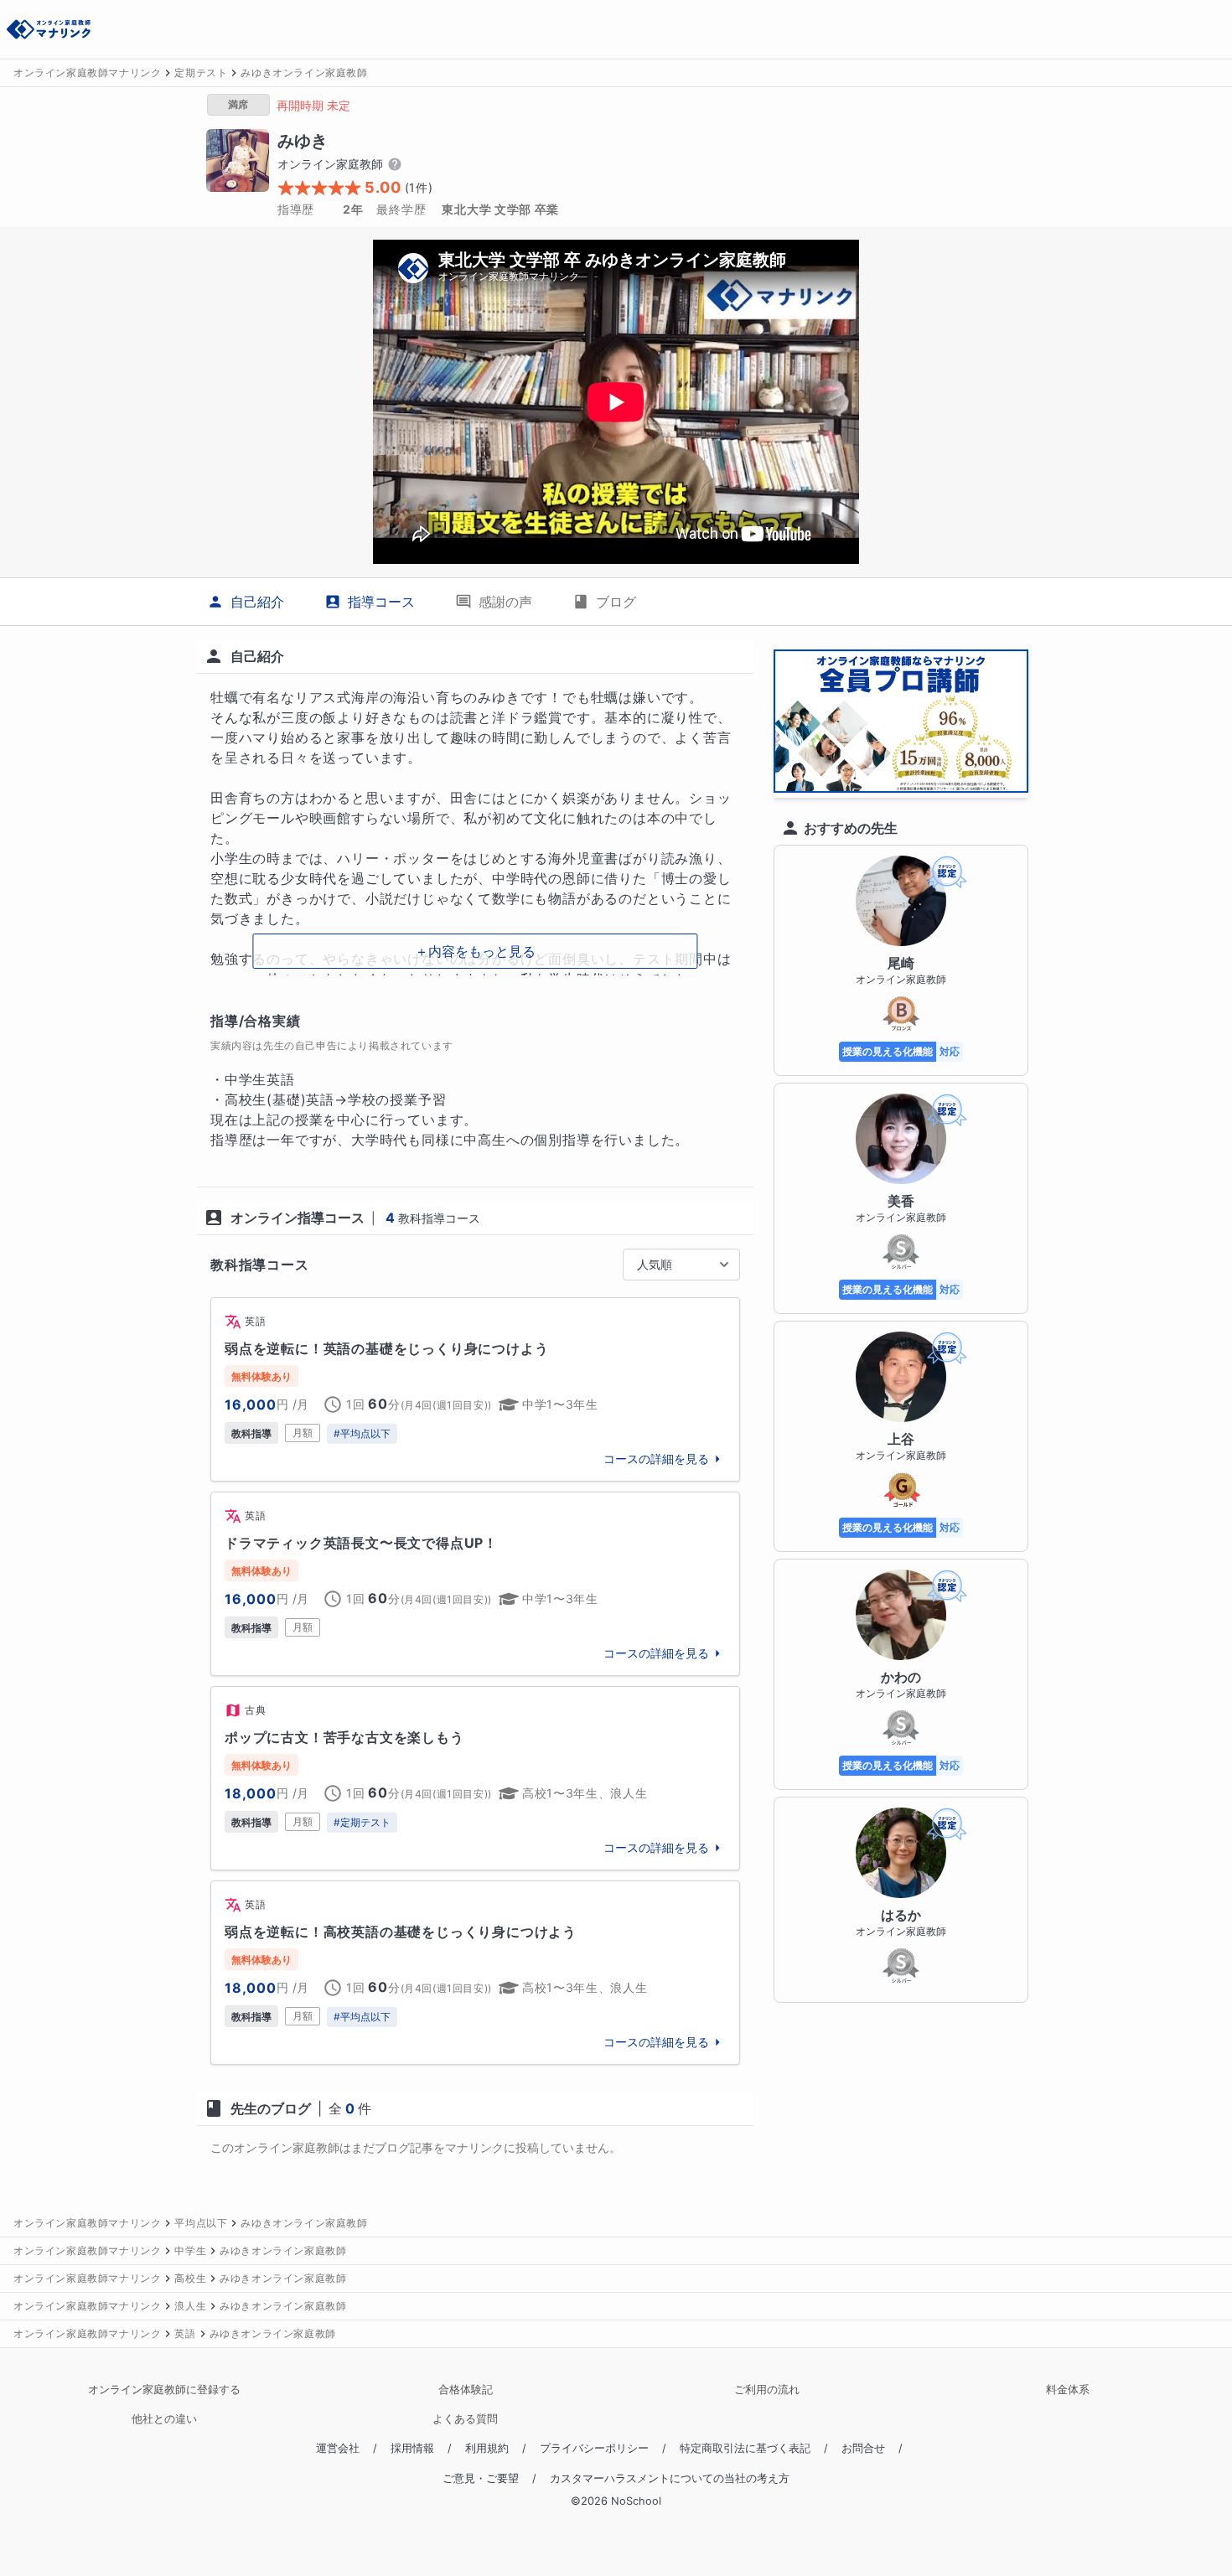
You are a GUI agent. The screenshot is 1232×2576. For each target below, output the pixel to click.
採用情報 (412, 2448)
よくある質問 (465, 2419)
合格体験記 (466, 2390)
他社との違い (164, 2419)
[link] (475, 1389)
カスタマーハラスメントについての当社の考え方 (670, 2478)
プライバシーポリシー (594, 2448)
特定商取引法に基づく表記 (745, 2448)
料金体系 (1068, 2390)
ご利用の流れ (767, 2390)
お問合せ (863, 2448)
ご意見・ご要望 (481, 2478)
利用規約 (487, 2448)
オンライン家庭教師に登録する (164, 2390)
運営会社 (338, 2448)
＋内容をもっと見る (475, 951)
